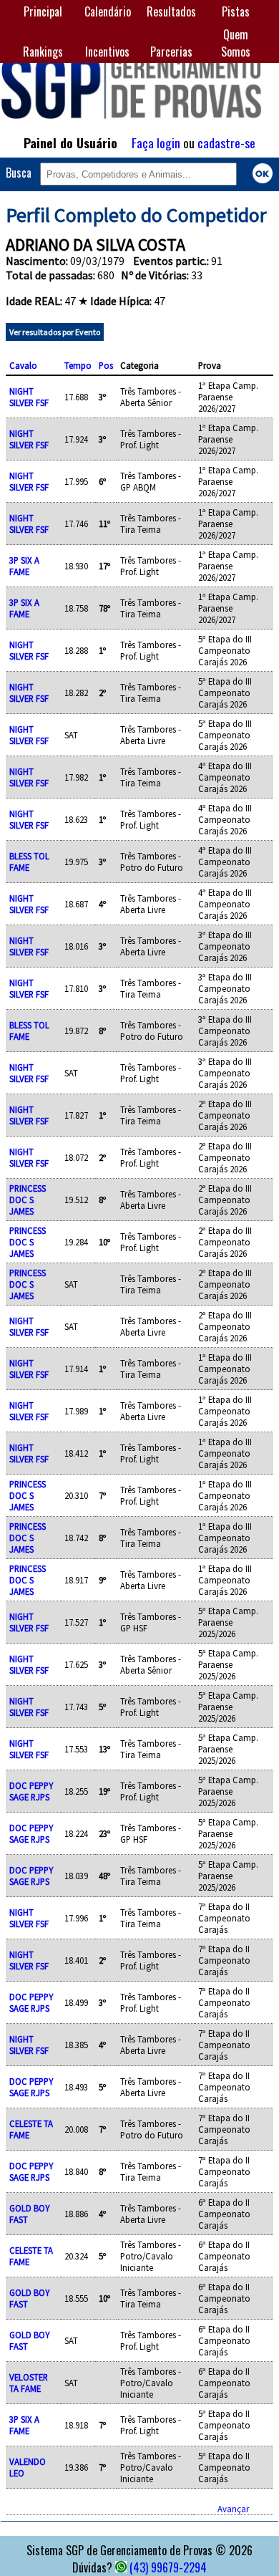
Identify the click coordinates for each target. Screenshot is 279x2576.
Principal (43, 11)
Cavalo (23, 365)
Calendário (108, 11)
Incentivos (107, 52)
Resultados (171, 11)
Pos (106, 365)
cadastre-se (226, 143)
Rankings (43, 52)
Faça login (156, 143)
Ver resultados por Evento (55, 332)
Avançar (233, 2509)
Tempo (78, 365)
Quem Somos (236, 43)
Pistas (236, 11)
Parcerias (171, 52)
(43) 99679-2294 (168, 2567)
